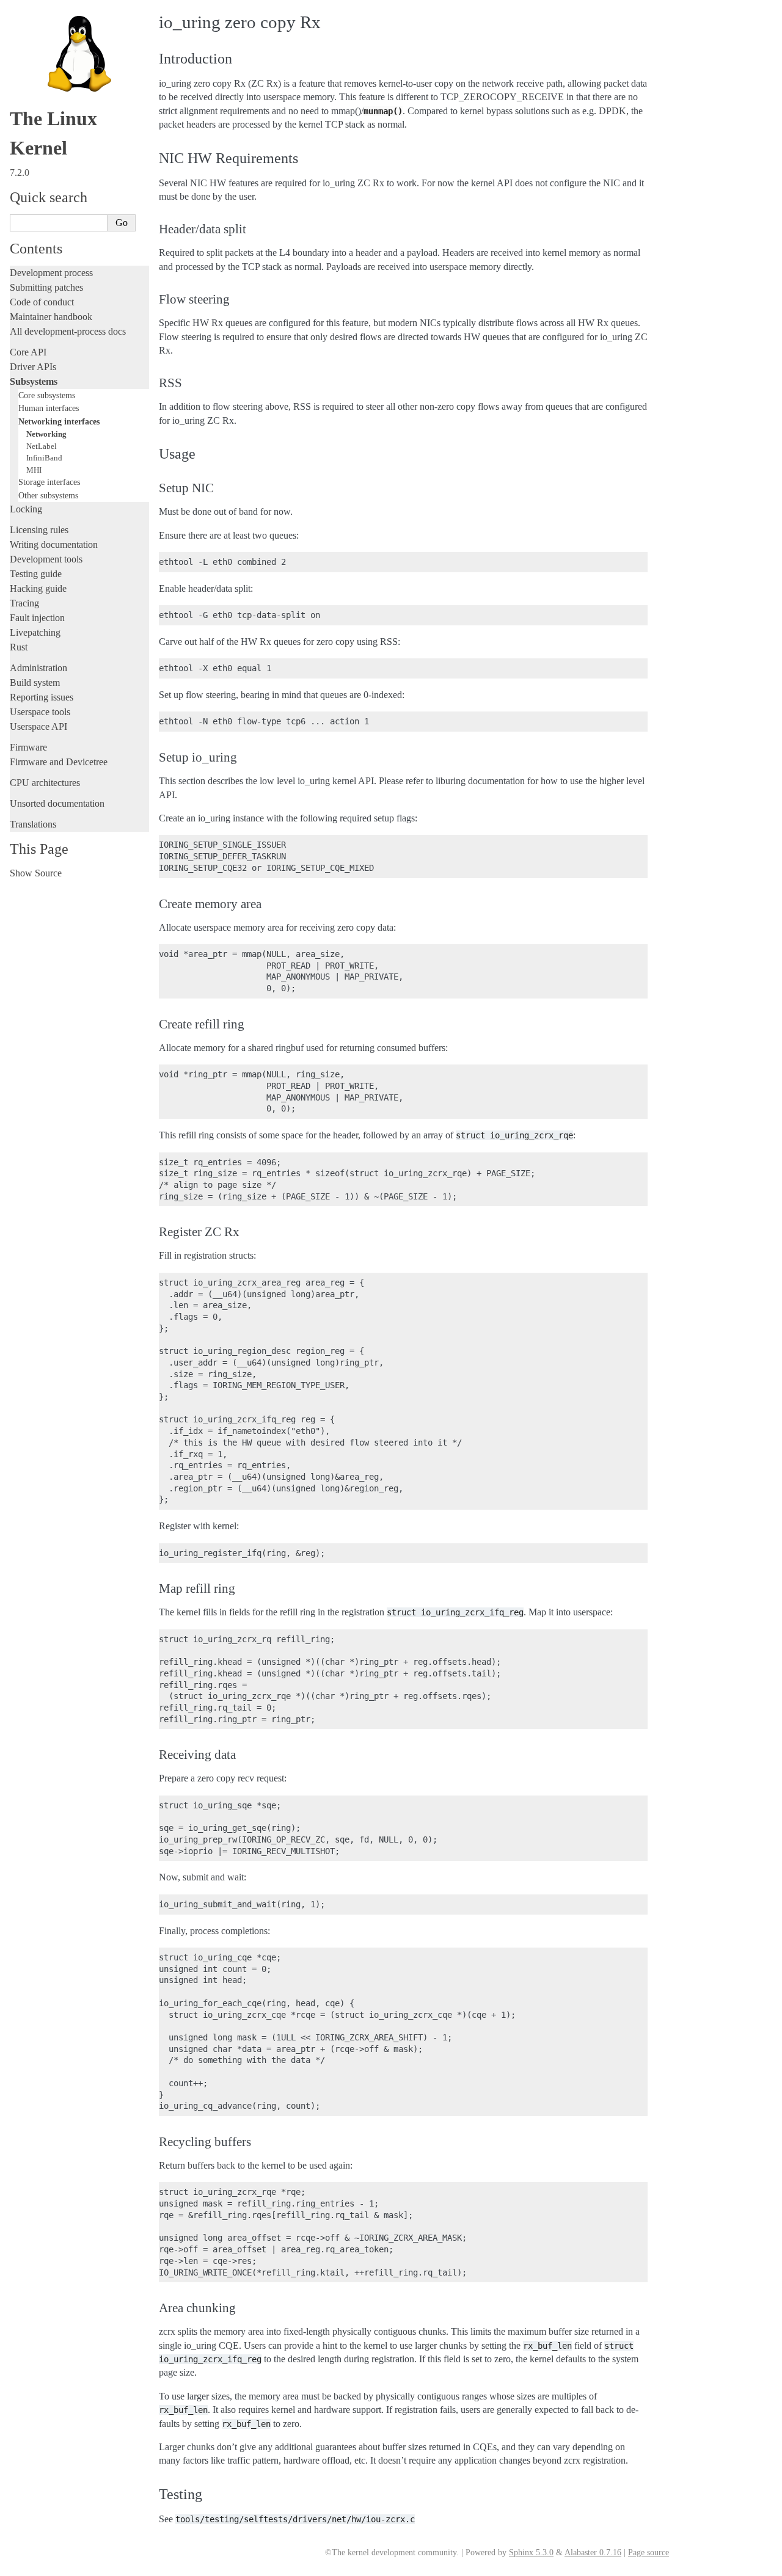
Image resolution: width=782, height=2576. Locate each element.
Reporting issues (42, 697)
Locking (26, 509)
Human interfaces (49, 408)
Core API (28, 352)
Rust (19, 647)
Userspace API (38, 726)
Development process (51, 273)
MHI (34, 470)
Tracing (24, 603)
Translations (33, 824)
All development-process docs (68, 331)
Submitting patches (46, 287)
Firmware (28, 747)
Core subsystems (47, 395)
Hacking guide (38, 588)
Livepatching (35, 632)
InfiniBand (44, 458)
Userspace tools (40, 712)
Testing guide (36, 574)
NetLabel (42, 446)
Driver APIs (33, 367)
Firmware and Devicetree (59, 762)
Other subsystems (48, 495)
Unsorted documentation (57, 803)
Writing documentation (54, 544)
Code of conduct (42, 302)
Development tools (46, 559)
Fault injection (37, 618)
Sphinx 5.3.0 (531, 2552)
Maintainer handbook (51, 317)
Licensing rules (39, 530)
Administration (38, 668)
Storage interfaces (49, 482)
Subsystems (34, 381)
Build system (35, 682)
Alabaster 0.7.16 (593, 2552)
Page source (649, 2552)
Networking (46, 434)
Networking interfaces (59, 421)
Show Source (36, 873)
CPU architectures (45, 783)
